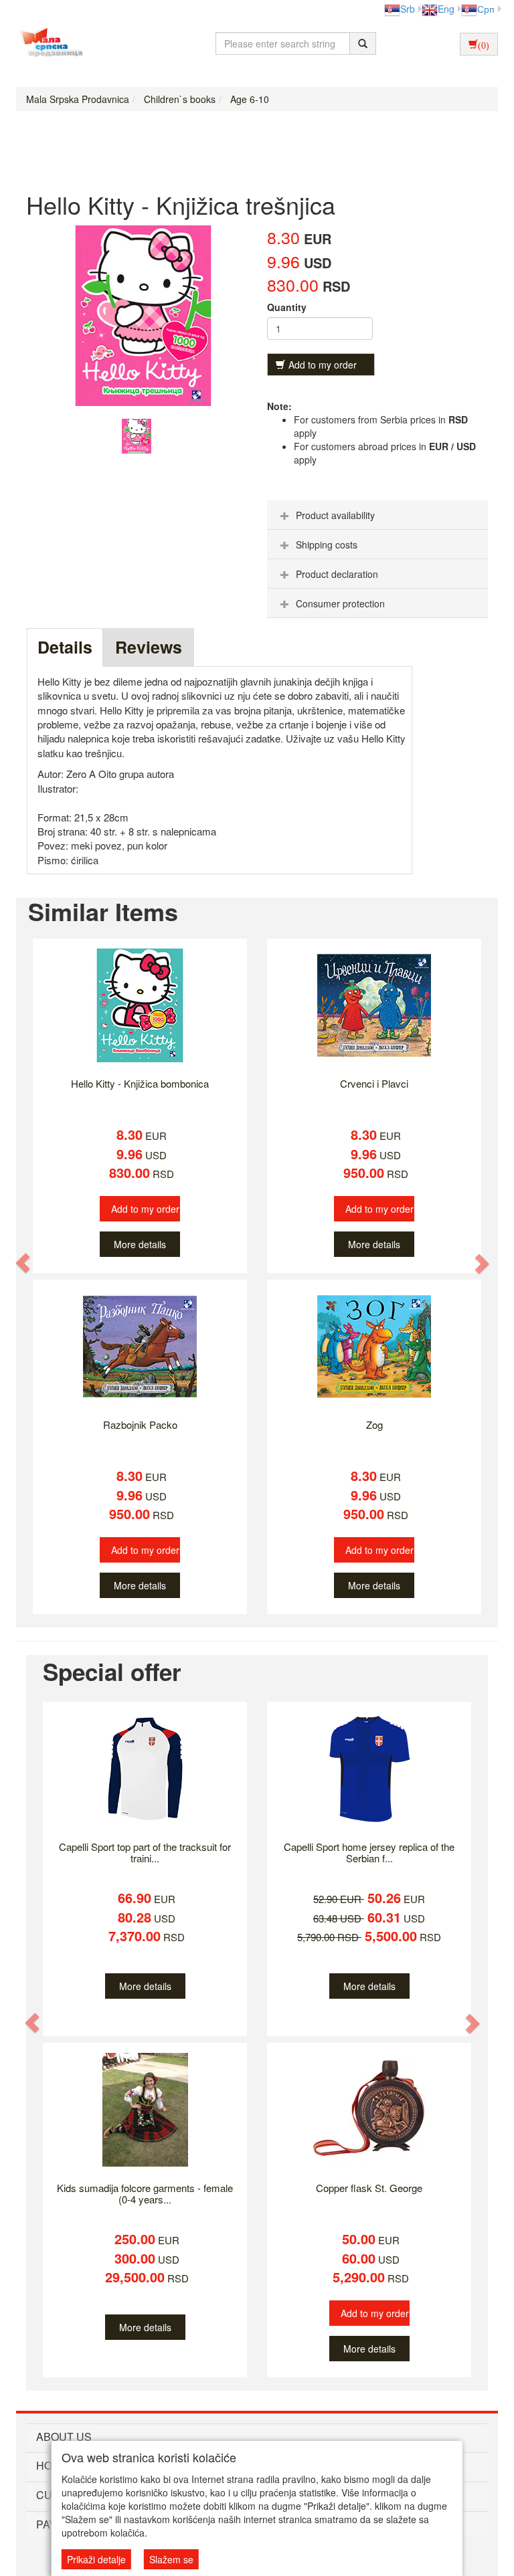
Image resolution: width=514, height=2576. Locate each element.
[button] (23, 1263)
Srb (408, 9)
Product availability (335, 515)
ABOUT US (64, 2437)
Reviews (149, 647)
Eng (446, 9)
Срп (486, 9)
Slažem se (171, 2559)
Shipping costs (327, 544)
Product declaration (337, 574)
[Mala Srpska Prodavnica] (48, 43)
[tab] (377, 515)
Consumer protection (340, 603)
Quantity (287, 307)
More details (140, 1244)
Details (65, 647)
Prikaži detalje (96, 2559)
